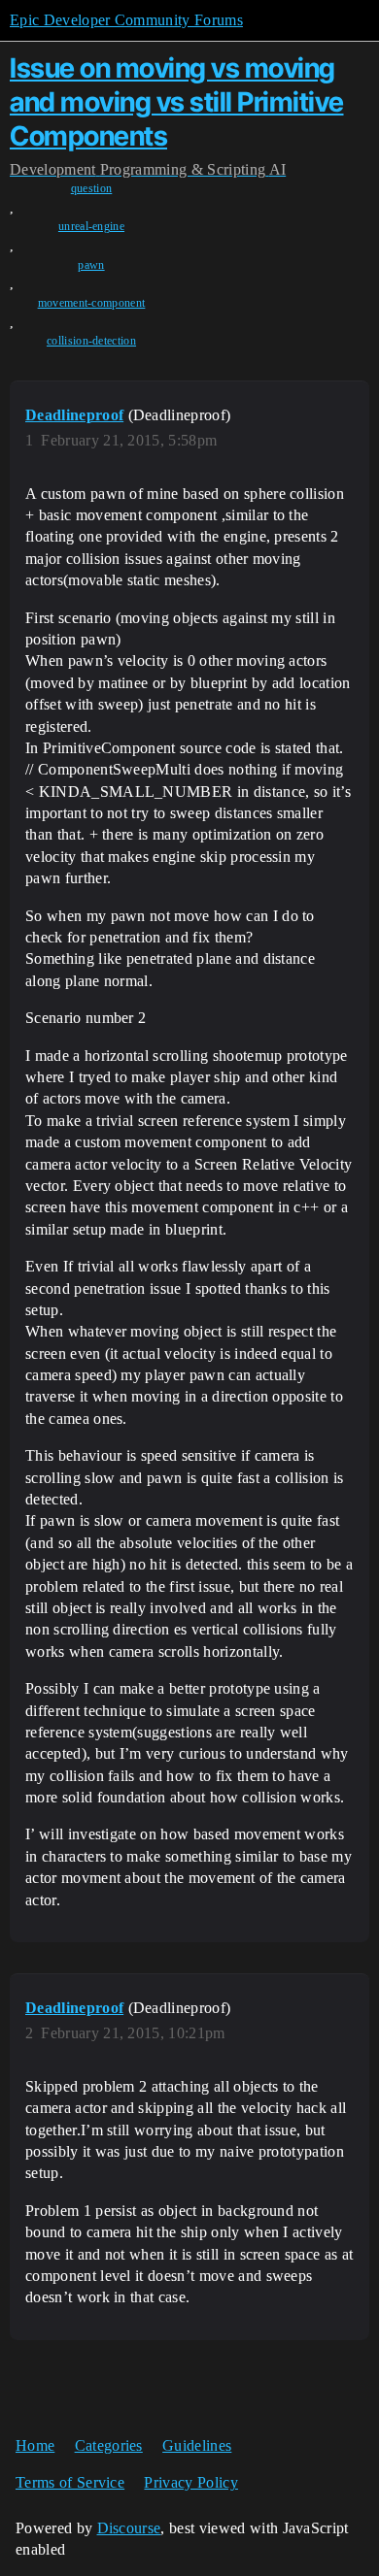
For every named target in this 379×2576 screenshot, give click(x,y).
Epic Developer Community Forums (126, 20)
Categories (109, 2445)
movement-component (92, 303)
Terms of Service (70, 2482)
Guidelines (197, 2445)
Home (35, 2445)
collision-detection (91, 341)
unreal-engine (91, 226)
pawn (91, 265)
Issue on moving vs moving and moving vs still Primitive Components (177, 102)
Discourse (129, 2528)
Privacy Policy (190, 2482)
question (92, 188)
